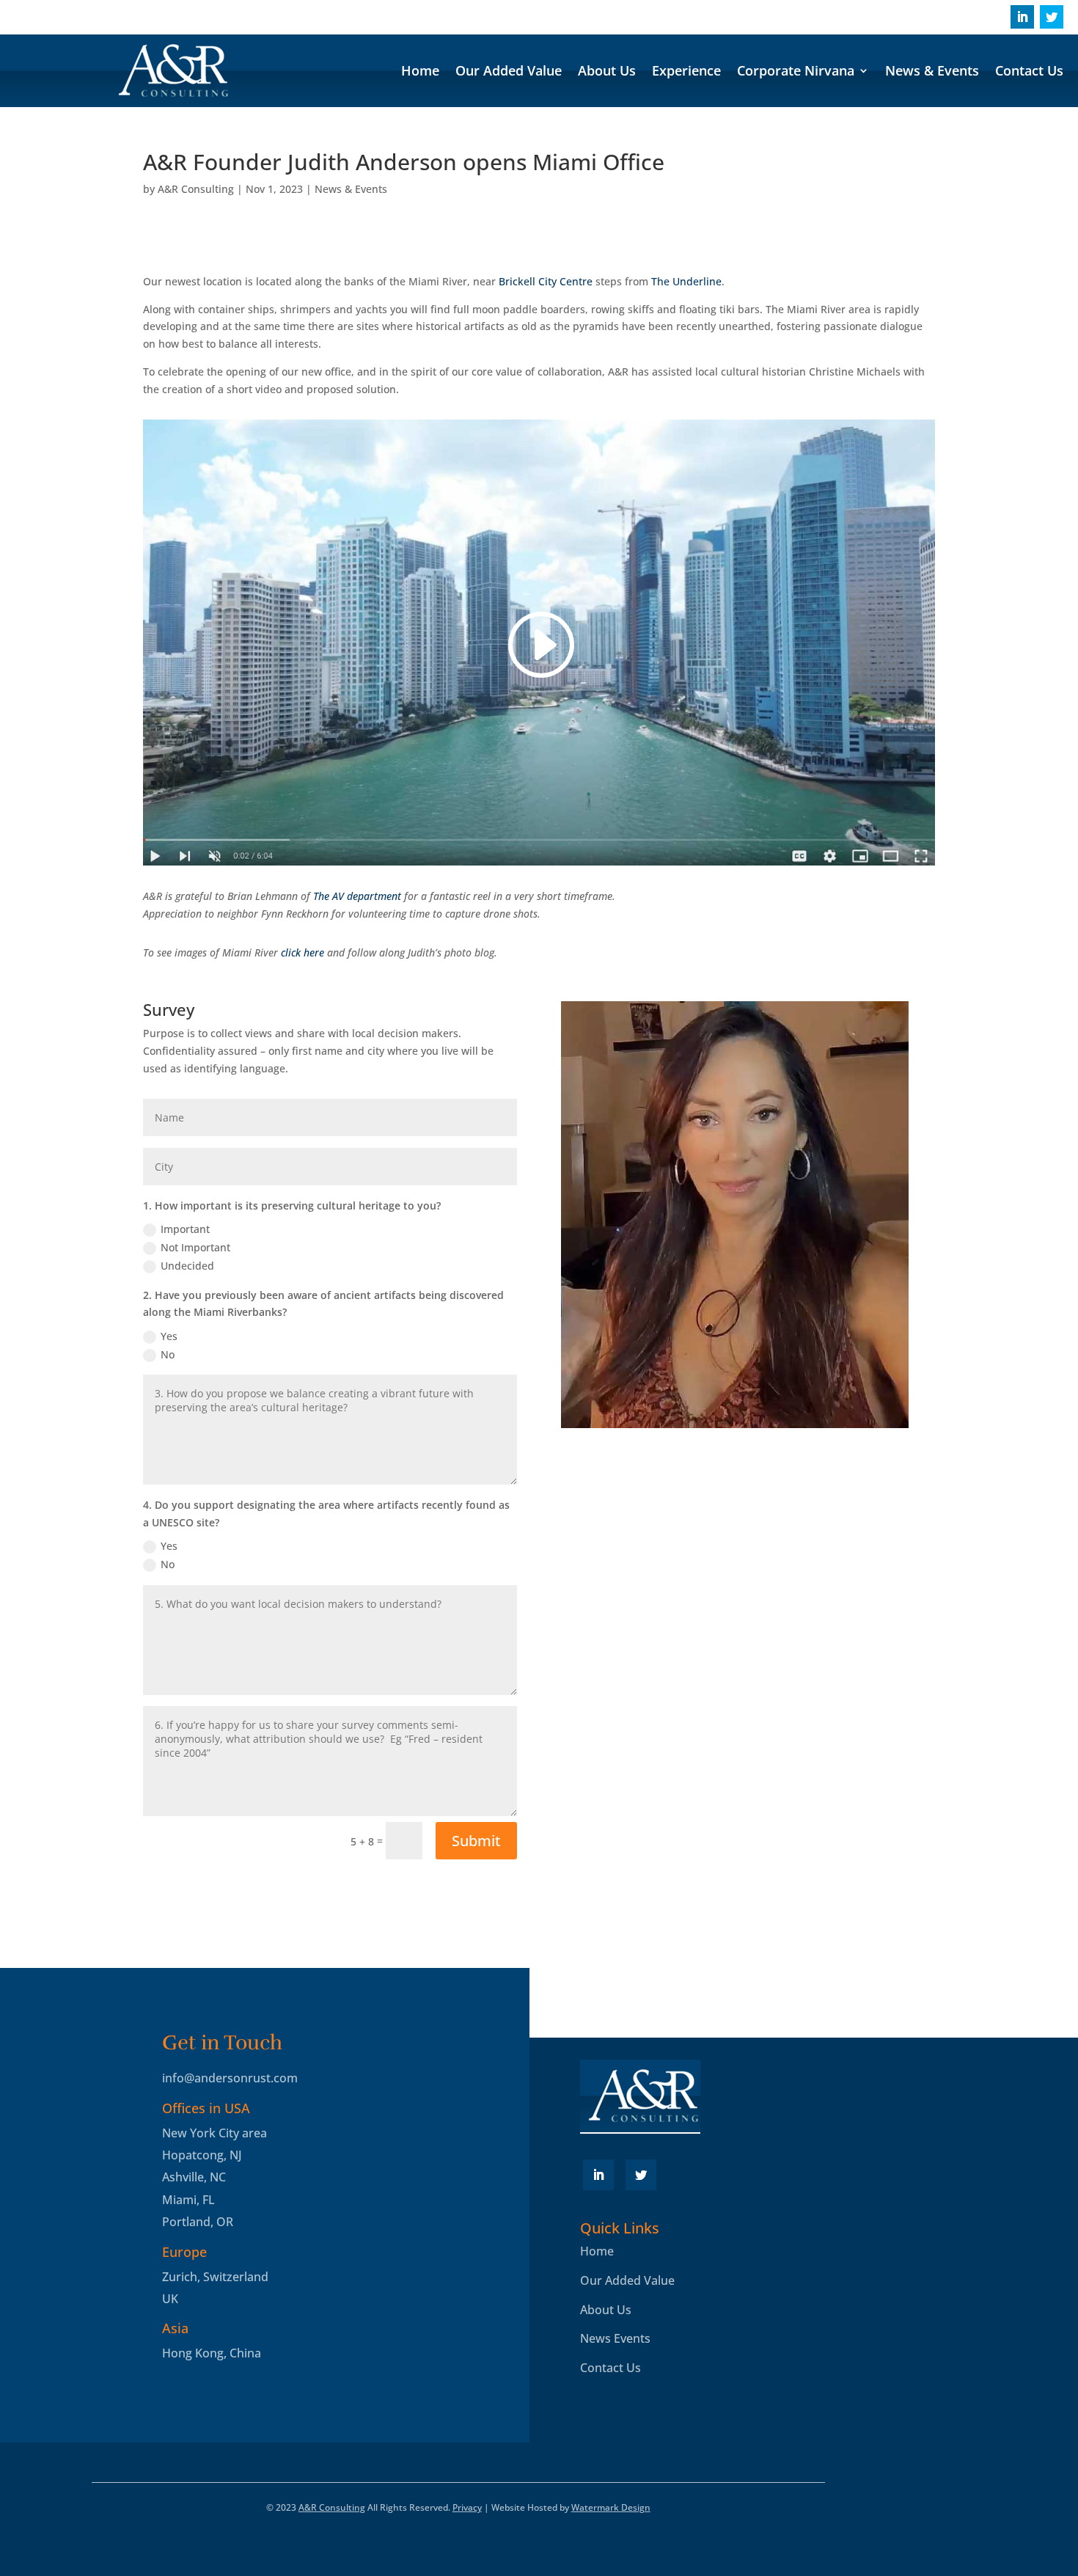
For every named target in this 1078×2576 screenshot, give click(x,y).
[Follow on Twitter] (1052, 17)
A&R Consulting (196, 189)
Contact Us (1029, 72)
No (168, 1354)
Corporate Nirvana (796, 72)
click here (302, 952)
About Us (607, 72)
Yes (169, 1336)
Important (185, 1229)
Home (420, 72)
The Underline (686, 281)
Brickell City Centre (546, 281)
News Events (615, 2338)
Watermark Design (611, 2507)
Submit (476, 1841)
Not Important (195, 1247)
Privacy (467, 2507)
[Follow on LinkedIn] (1022, 17)
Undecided (187, 1266)
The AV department (357, 896)
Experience (686, 72)
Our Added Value (509, 72)
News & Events (932, 72)
